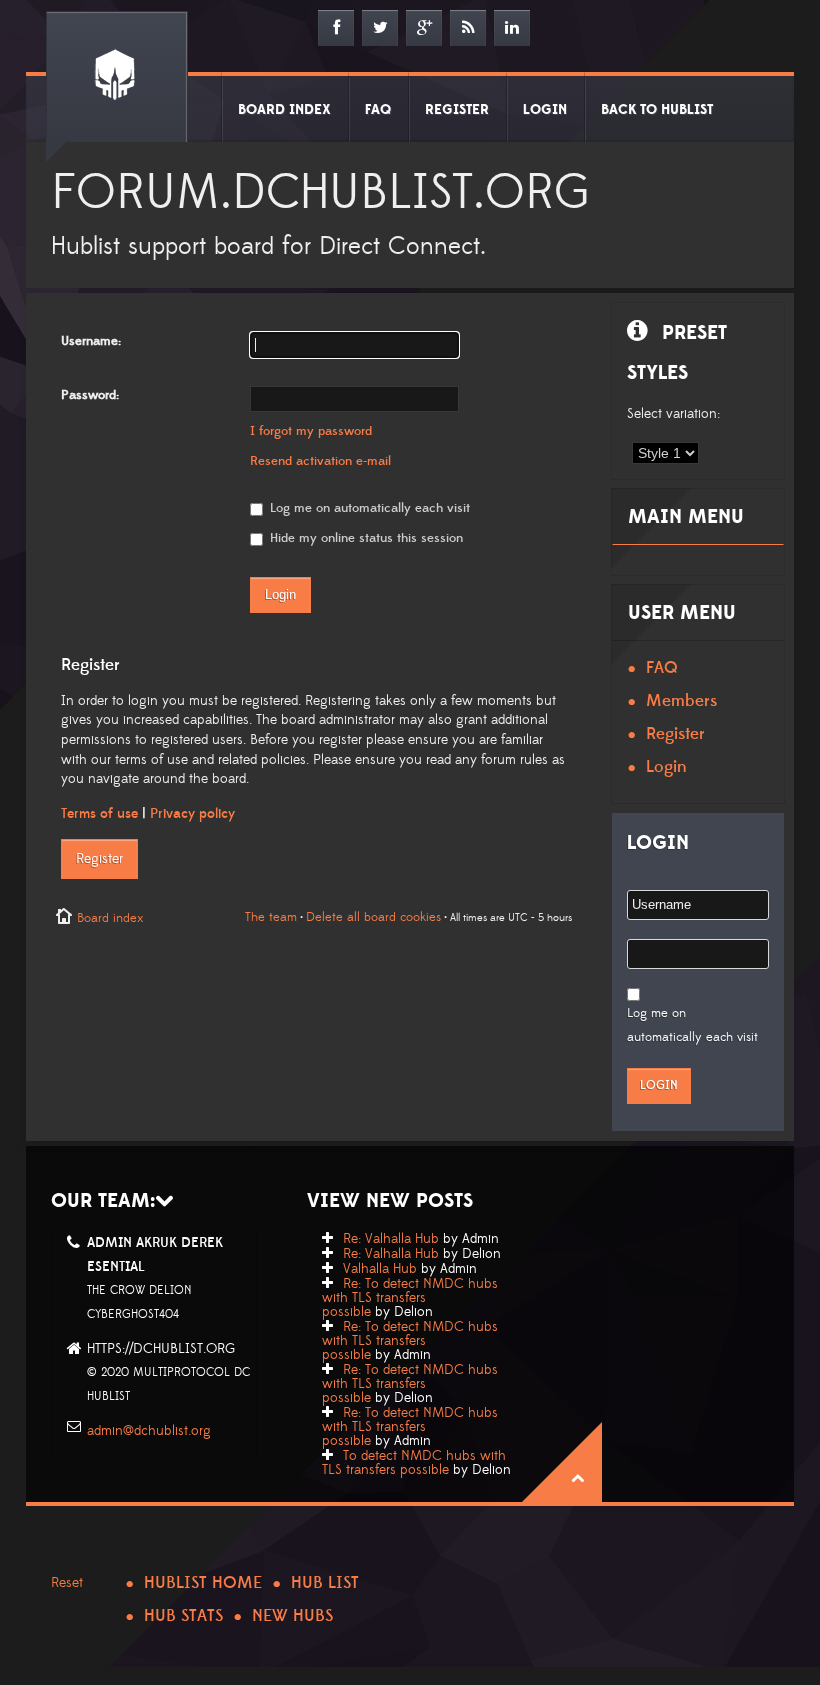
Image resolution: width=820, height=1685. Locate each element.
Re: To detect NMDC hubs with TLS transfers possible (410, 1298)
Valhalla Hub (380, 1269)
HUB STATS (183, 1616)
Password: (90, 395)
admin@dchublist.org (149, 1431)
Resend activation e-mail (320, 461)
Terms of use (99, 814)
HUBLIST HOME (203, 1583)
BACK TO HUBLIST (657, 110)
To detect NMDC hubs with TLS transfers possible (414, 1463)
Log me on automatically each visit (368, 508)
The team (271, 917)
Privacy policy (192, 814)
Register (99, 859)
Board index (110, 918)
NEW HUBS (292, 1616)
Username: (91, 341)
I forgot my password (311, 431)
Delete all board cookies (373, 917)
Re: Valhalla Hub (391, 1239)
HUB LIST (325, 1583)
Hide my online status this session (364, 538)
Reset (67, 1583)
